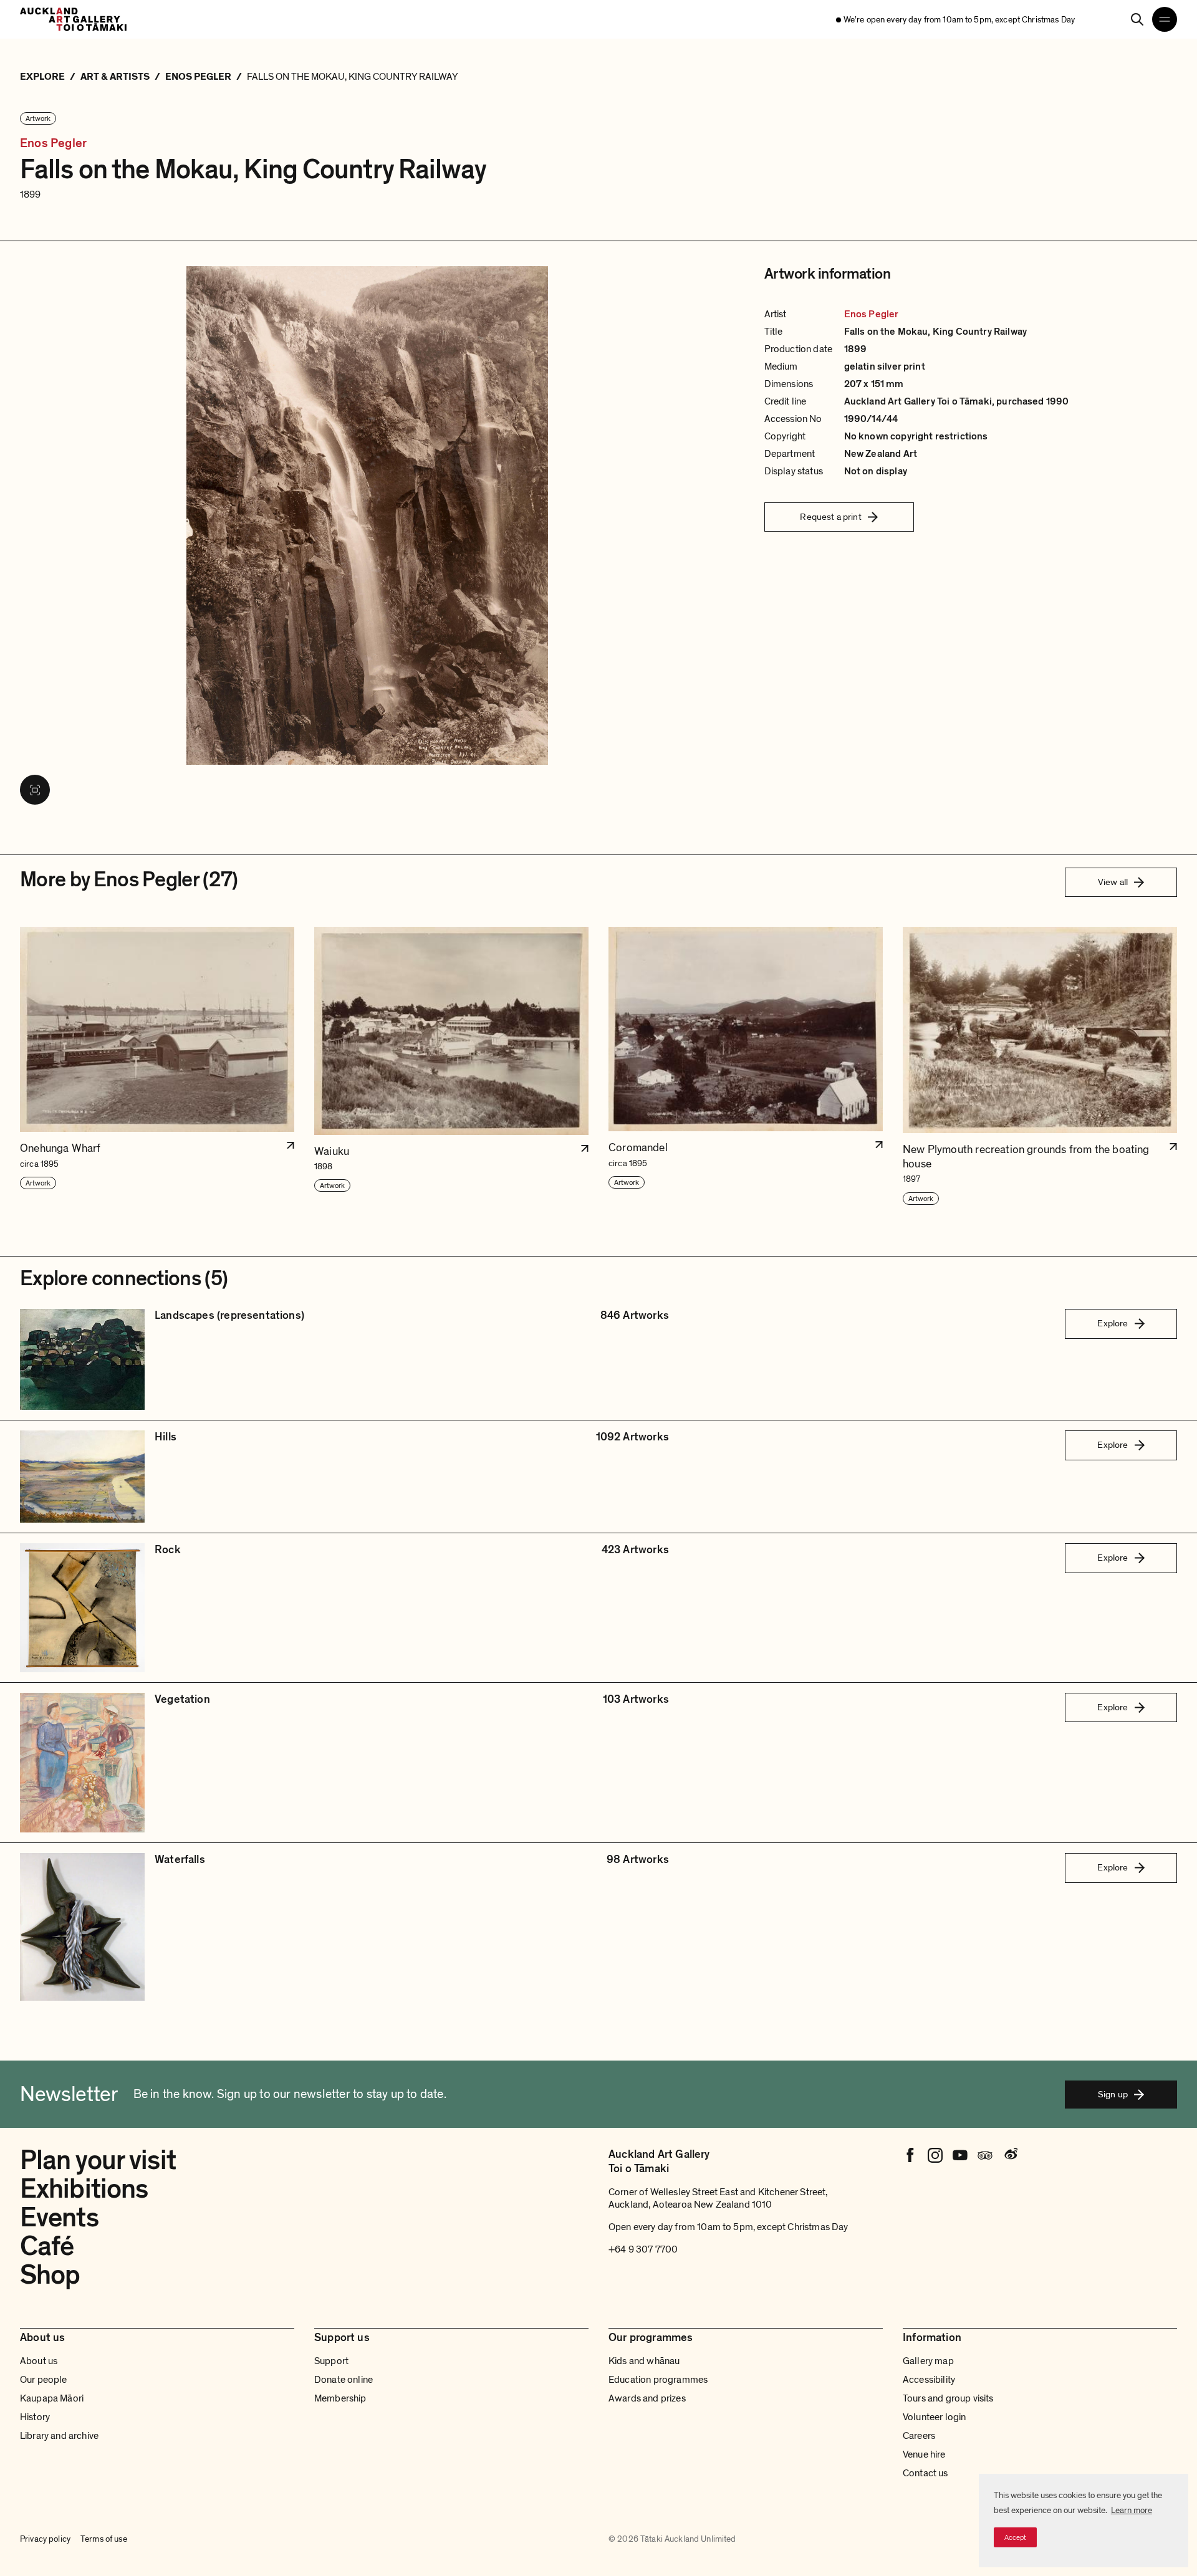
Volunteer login (934, 2417)
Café (47, 2246)
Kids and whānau (644, 2361)
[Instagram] (935, 2155)
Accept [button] (1015, 2537)
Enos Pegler (53, 144)
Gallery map (928, 2361)
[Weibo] (1010, 2155)
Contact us (925, 2473)
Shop (50, 2275)
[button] (157, 1066)
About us (39, 2361)
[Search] (1137, 19)
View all (1113, 882)
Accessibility (929, 2380)
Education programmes (658, 2380)
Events (59, 2218)
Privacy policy (45, 2539)
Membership (340, 2398)
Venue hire (924, 2454)
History (35, 2417)
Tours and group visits (948, 2398)
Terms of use (104, 2539)
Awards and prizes (647, 2398)
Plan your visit (98, 2160)
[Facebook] (910, 2155)
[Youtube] (960, 2155)
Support (331, 2361)
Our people (44, 2380)
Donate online (344, 2380)
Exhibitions (84, 2189)
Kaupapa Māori (52, 2398)
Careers (919, 2436)
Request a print (830, 517)
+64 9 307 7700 (643, 2249)
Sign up (1113, 2094)
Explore (1113, 1323)
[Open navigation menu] (1165, 19)
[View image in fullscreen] (35, 790)
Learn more (1132, 2510)
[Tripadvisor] (985, 2155)
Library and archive (59, 2436)
